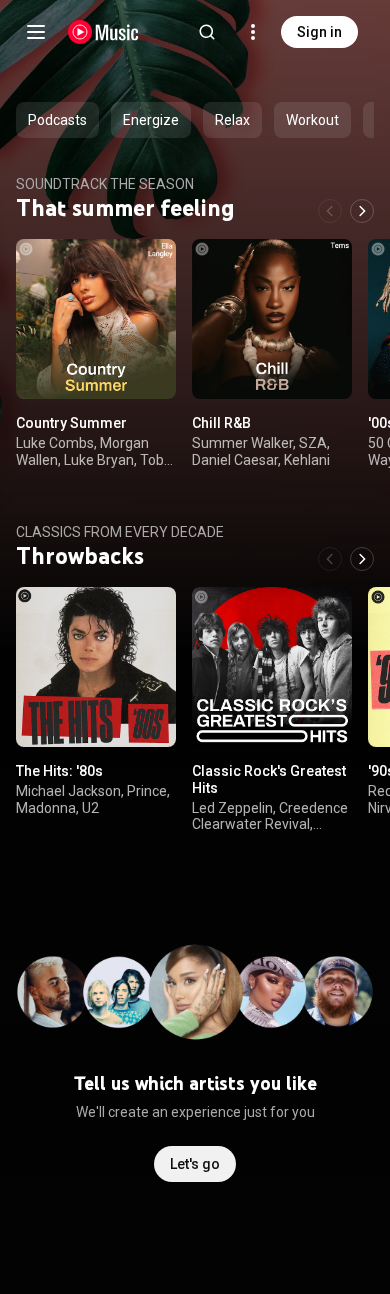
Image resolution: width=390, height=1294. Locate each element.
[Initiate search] (207, 32)
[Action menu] (154, 265)
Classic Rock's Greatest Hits (269, 779)
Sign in (319, 32)
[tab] (57, 120)
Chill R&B (221, 423)
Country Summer (71, 423)
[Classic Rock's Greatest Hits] (272, 667)
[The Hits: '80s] (96, 667)
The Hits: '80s (59, 771)
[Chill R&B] (272, 319)
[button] (144, 367)
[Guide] (36, 32)
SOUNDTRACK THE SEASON (105, 184)
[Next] (362, 211)
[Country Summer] (96, 319)
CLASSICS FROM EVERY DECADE (120, 532)
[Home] (103, 32)
